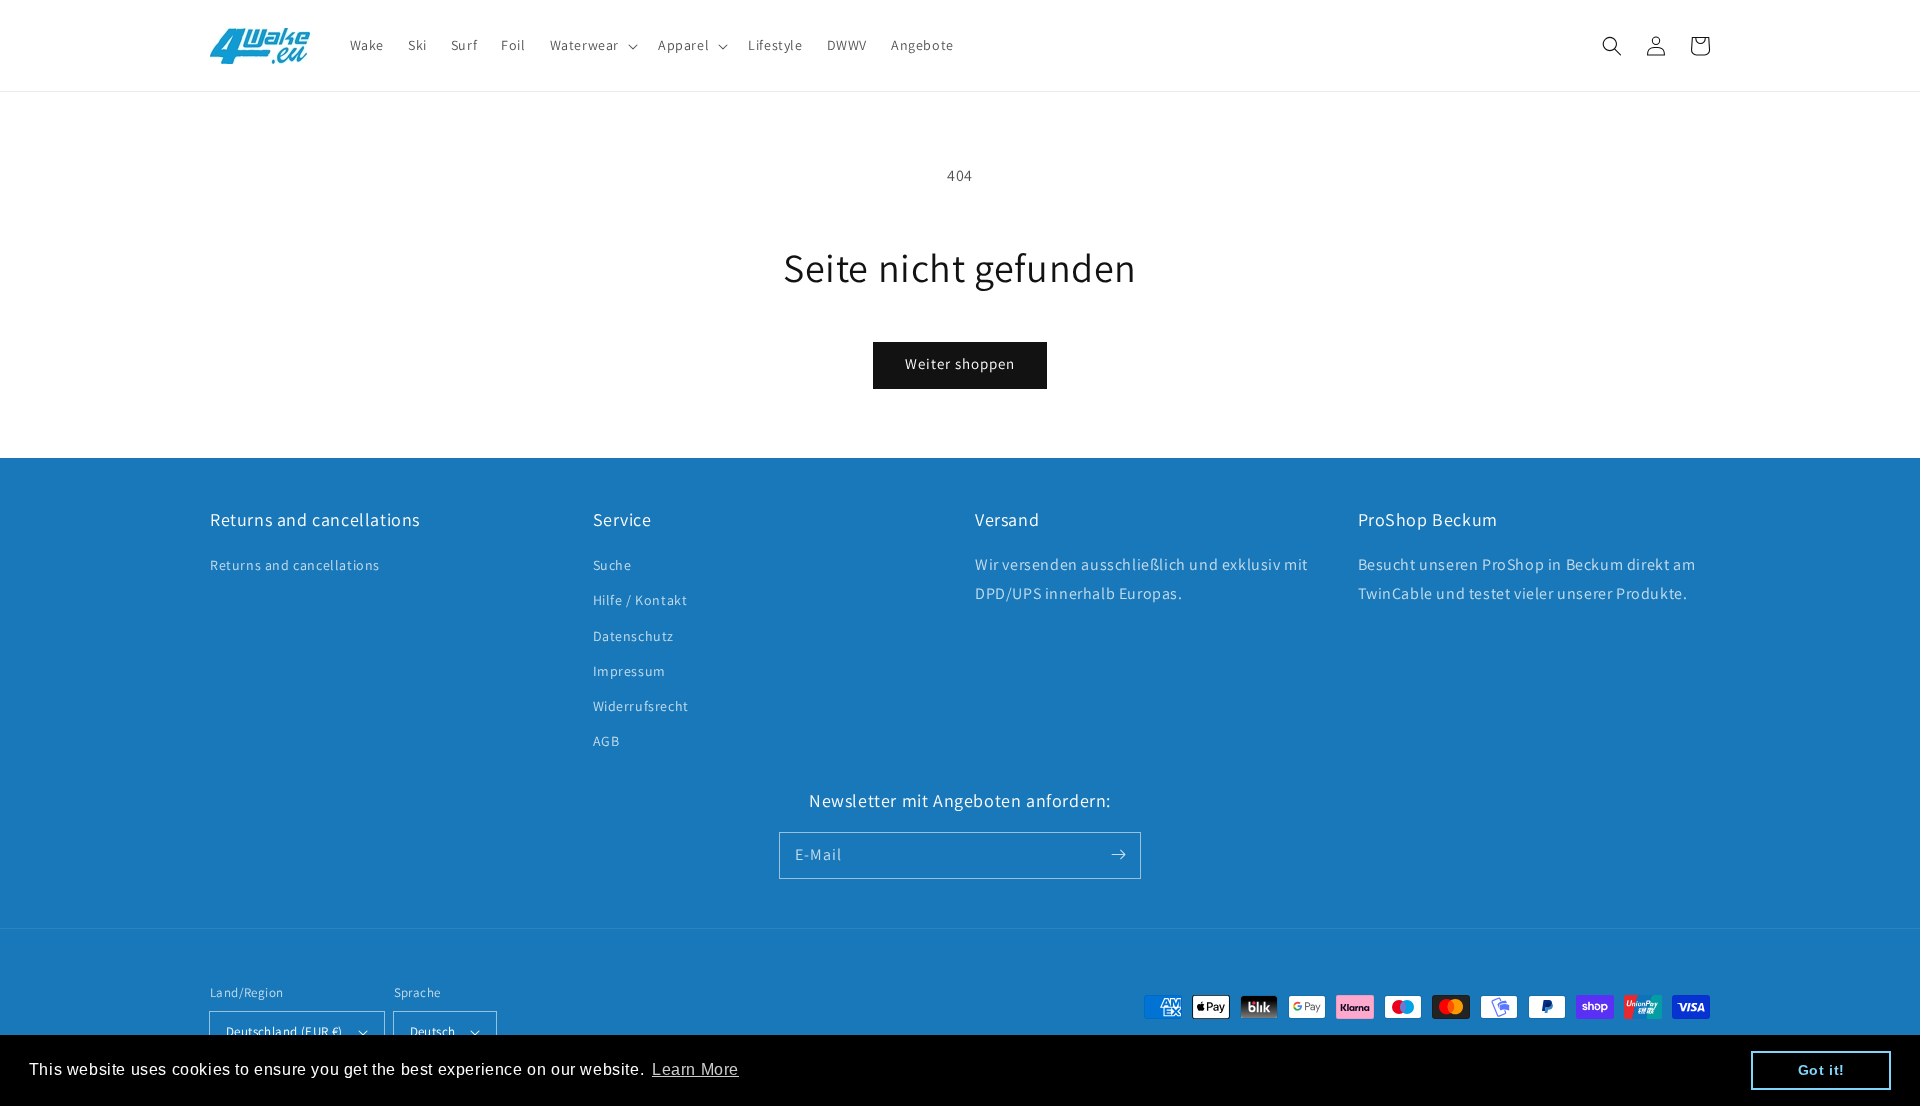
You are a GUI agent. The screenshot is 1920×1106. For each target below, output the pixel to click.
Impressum (629, 671)
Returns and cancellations (295, 565)
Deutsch (433, 1031)
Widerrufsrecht (641, 706)
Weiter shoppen (960, 363)
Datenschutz (634, 636)
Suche (612, 565)
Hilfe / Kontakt (640, 600)
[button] (1612, 46)
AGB (606, 741)
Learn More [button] (695, 1069)
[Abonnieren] (1118, 855)
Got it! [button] (1821, 1070)
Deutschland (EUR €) (284, 1031)
